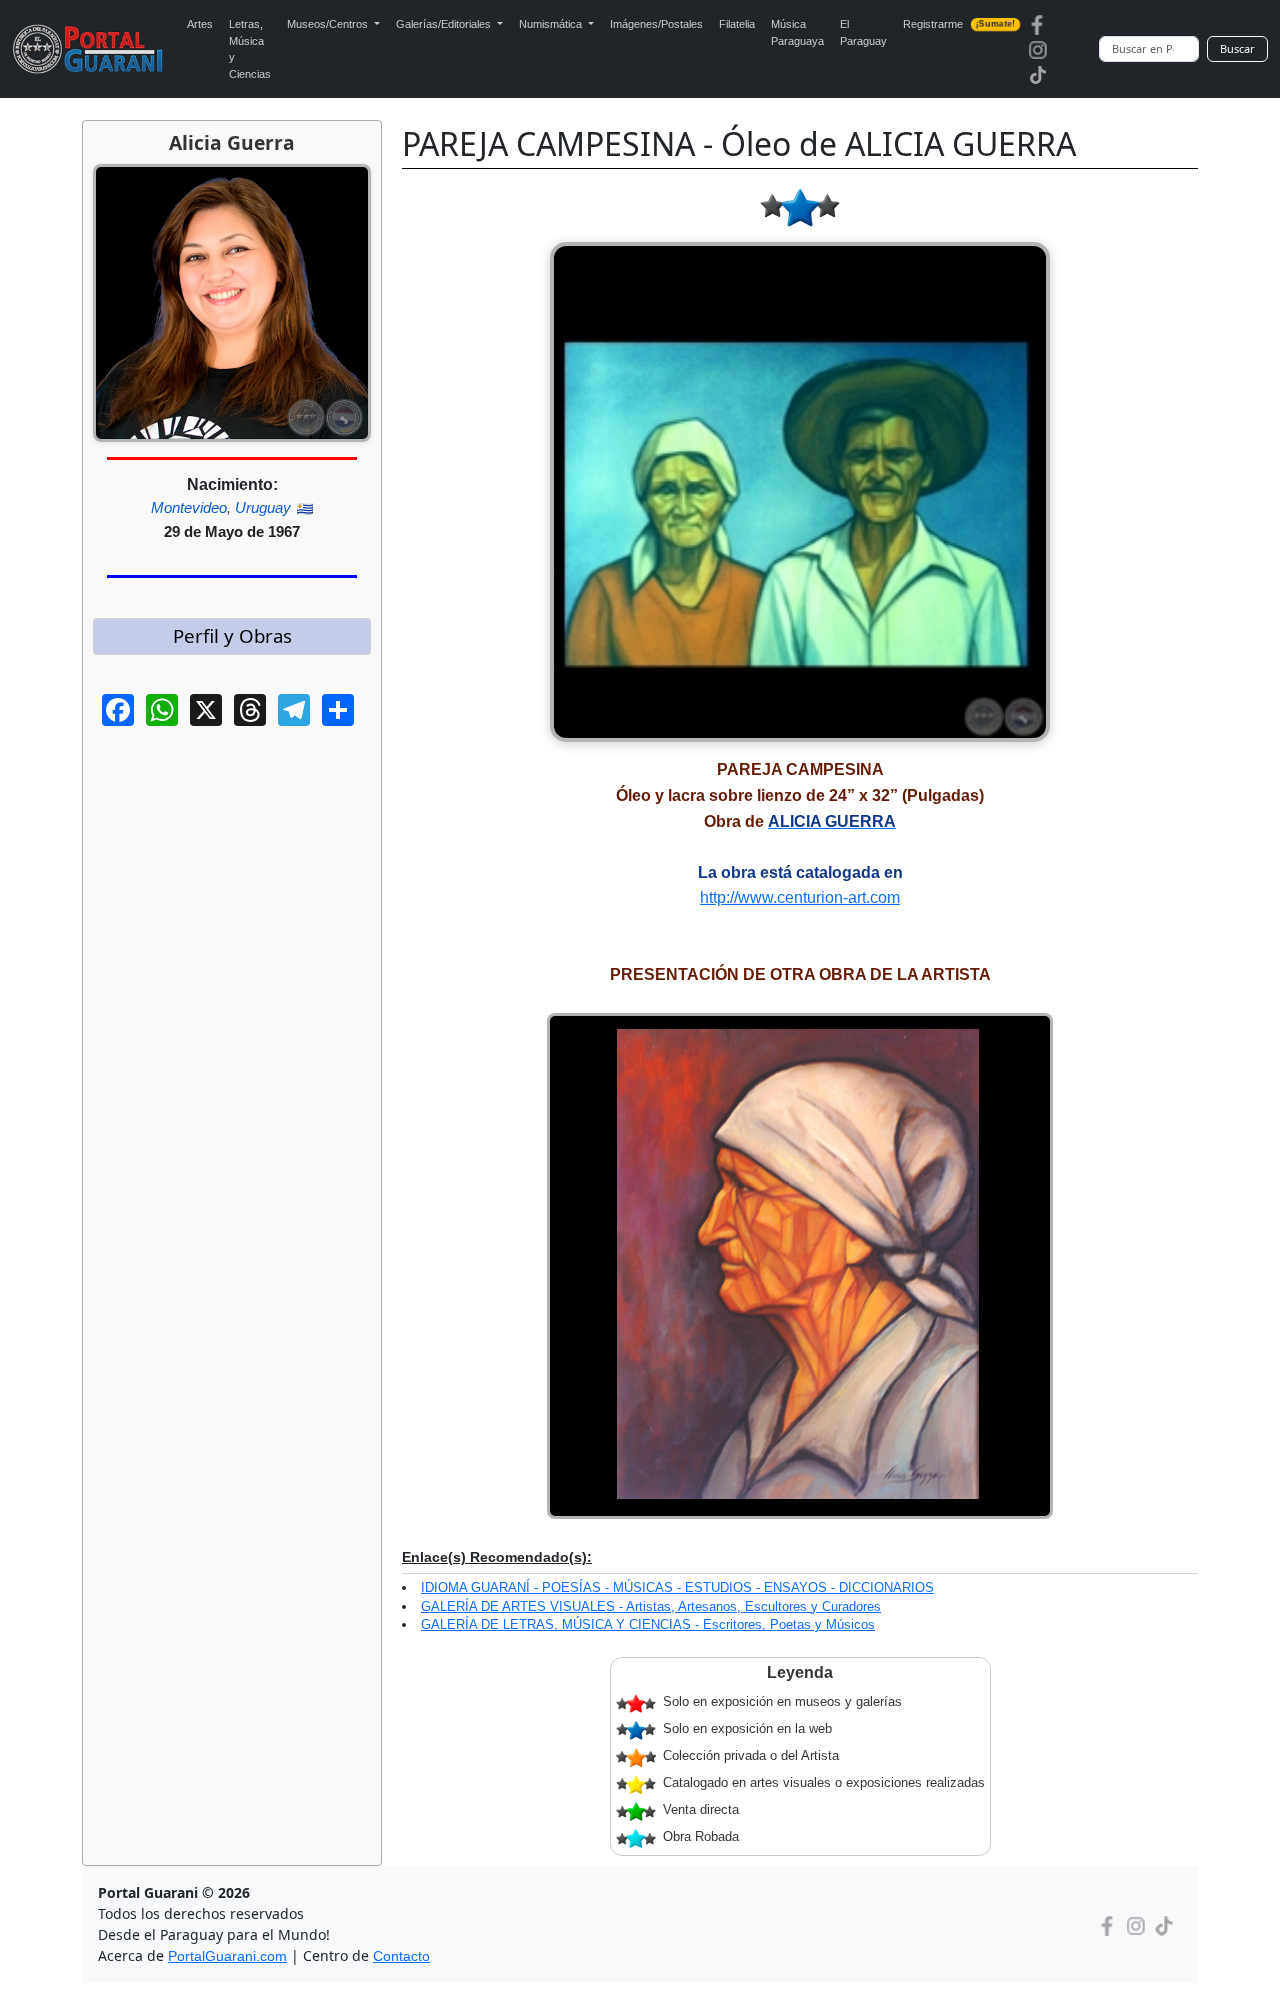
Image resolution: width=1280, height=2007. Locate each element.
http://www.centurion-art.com (800, 897)
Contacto (401, 1956)
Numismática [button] (552, 24)
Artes (200, 24)
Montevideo (189, 507)
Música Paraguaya (797, 32)
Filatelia (737, 24)
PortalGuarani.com (227, 1956)
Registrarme (959, 24)
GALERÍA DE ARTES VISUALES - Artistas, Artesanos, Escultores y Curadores (651, 1606)
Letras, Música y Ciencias (250, 49)
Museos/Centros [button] (329, 24)
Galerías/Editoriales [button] (445, 24)
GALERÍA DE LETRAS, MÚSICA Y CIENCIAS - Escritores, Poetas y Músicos (648, 1624)
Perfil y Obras (232, 635)
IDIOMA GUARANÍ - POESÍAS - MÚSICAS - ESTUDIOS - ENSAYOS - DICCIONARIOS (677, 1587)
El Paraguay (863, 32)
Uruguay (263, 507)
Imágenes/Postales (656, 24)
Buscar (1237, 48)
